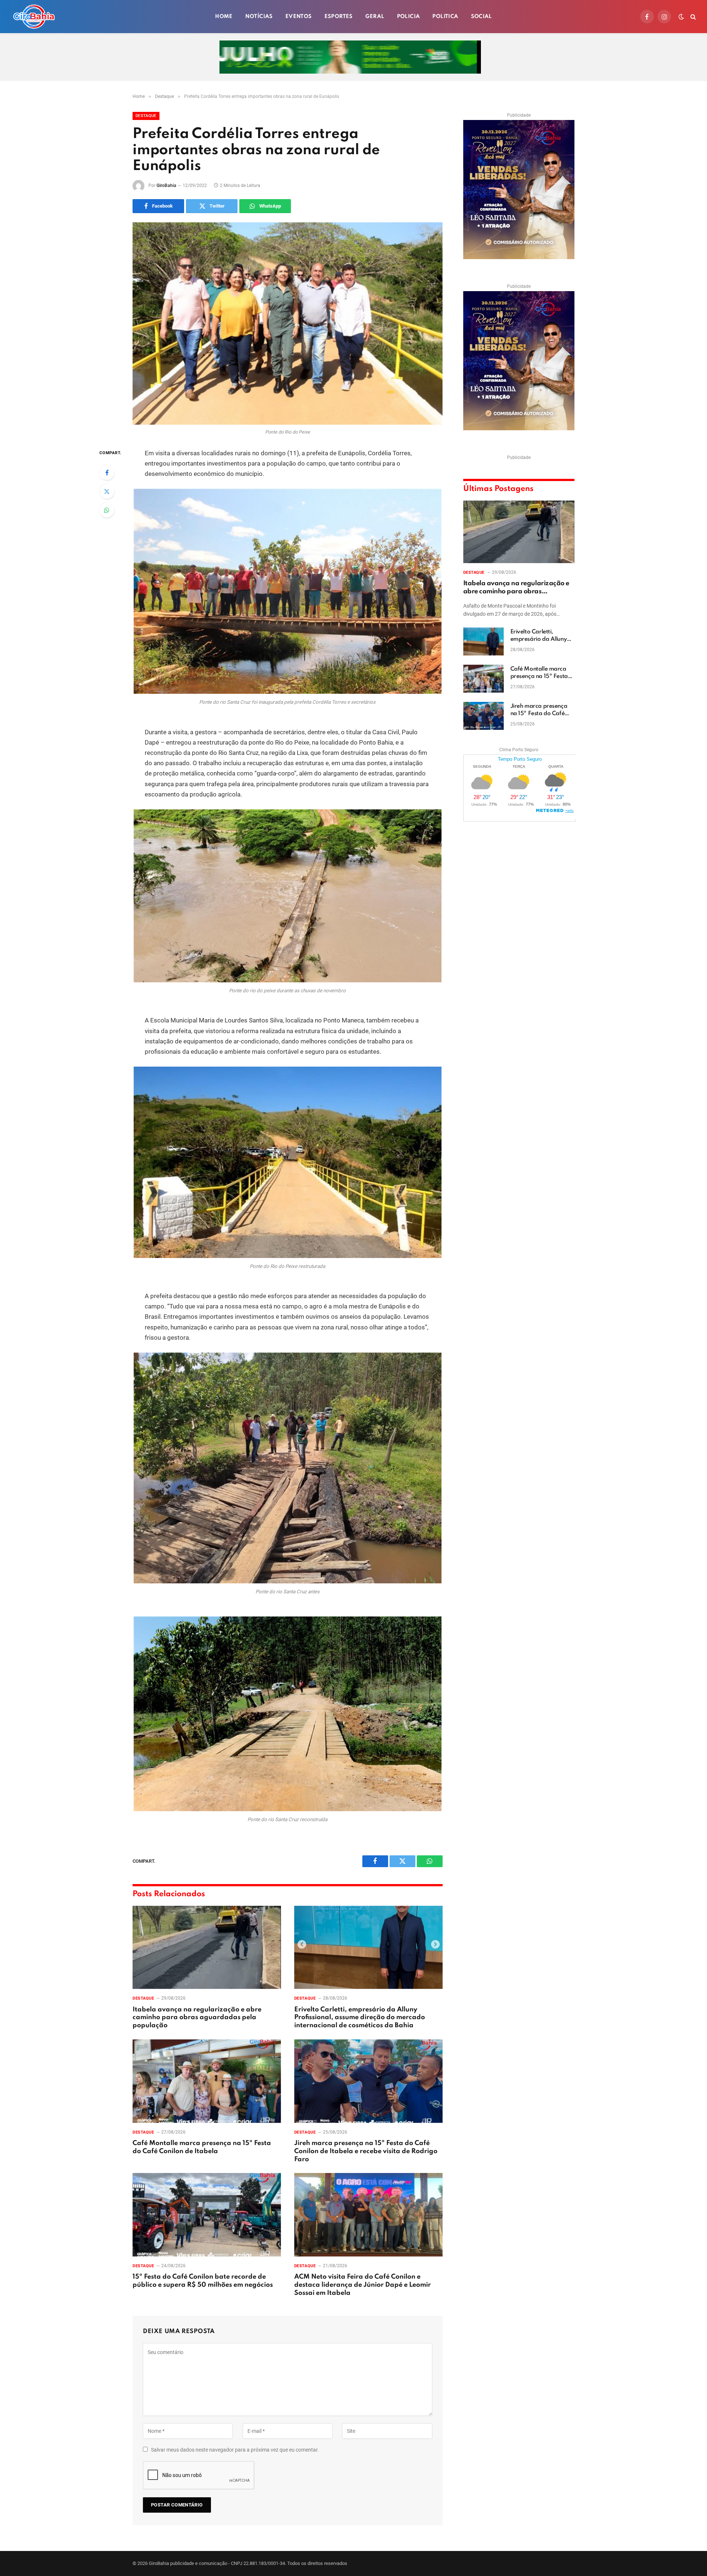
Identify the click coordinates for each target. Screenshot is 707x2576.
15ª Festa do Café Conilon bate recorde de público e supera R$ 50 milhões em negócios (203, 2281)
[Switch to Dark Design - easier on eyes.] (681, 17)
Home (224, 17)
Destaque (146, 116)
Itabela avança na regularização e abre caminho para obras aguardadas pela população (197, 2018)
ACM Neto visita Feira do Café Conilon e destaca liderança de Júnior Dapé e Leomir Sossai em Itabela (363, 2285)
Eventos (299, 17)
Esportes (339, 17)
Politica (445, 17)
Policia (409, 17)
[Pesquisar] (692, 17)
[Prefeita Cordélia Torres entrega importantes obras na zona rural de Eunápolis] (288, 324)
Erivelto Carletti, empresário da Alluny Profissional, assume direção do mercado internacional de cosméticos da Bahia (360, 2018)
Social (481, 17)
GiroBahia (166, 185)
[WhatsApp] (107, 510)
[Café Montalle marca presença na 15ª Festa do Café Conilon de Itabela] (207, 2081)
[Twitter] (107, 491)
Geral (375, 17)
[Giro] (34, 17)
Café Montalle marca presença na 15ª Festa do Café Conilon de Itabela (202, 2147)
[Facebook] (107, 473)
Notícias (259, 17)
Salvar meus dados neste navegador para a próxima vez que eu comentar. (235, 2450)
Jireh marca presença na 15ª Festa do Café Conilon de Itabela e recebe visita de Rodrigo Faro (366, 2151)
